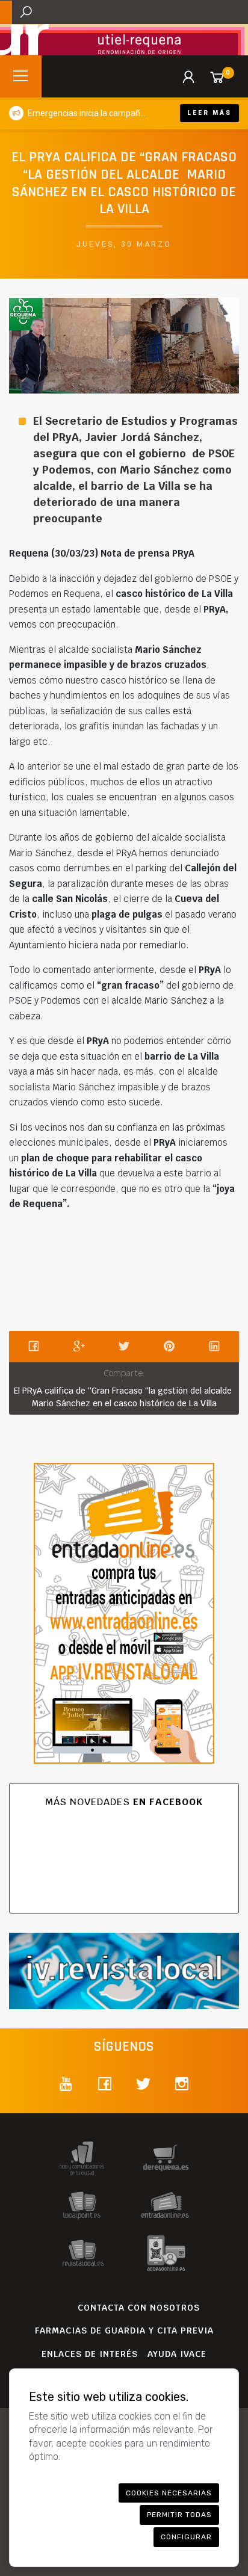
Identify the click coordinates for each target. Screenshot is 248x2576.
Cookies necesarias (169, 2493)
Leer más (209, 113)
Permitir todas (179, 2515)
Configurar (186, 2537)
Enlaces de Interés (90, 2354)
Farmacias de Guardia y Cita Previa (124, 2330)
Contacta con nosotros (139, 2308)
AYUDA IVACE (177, 2354)
